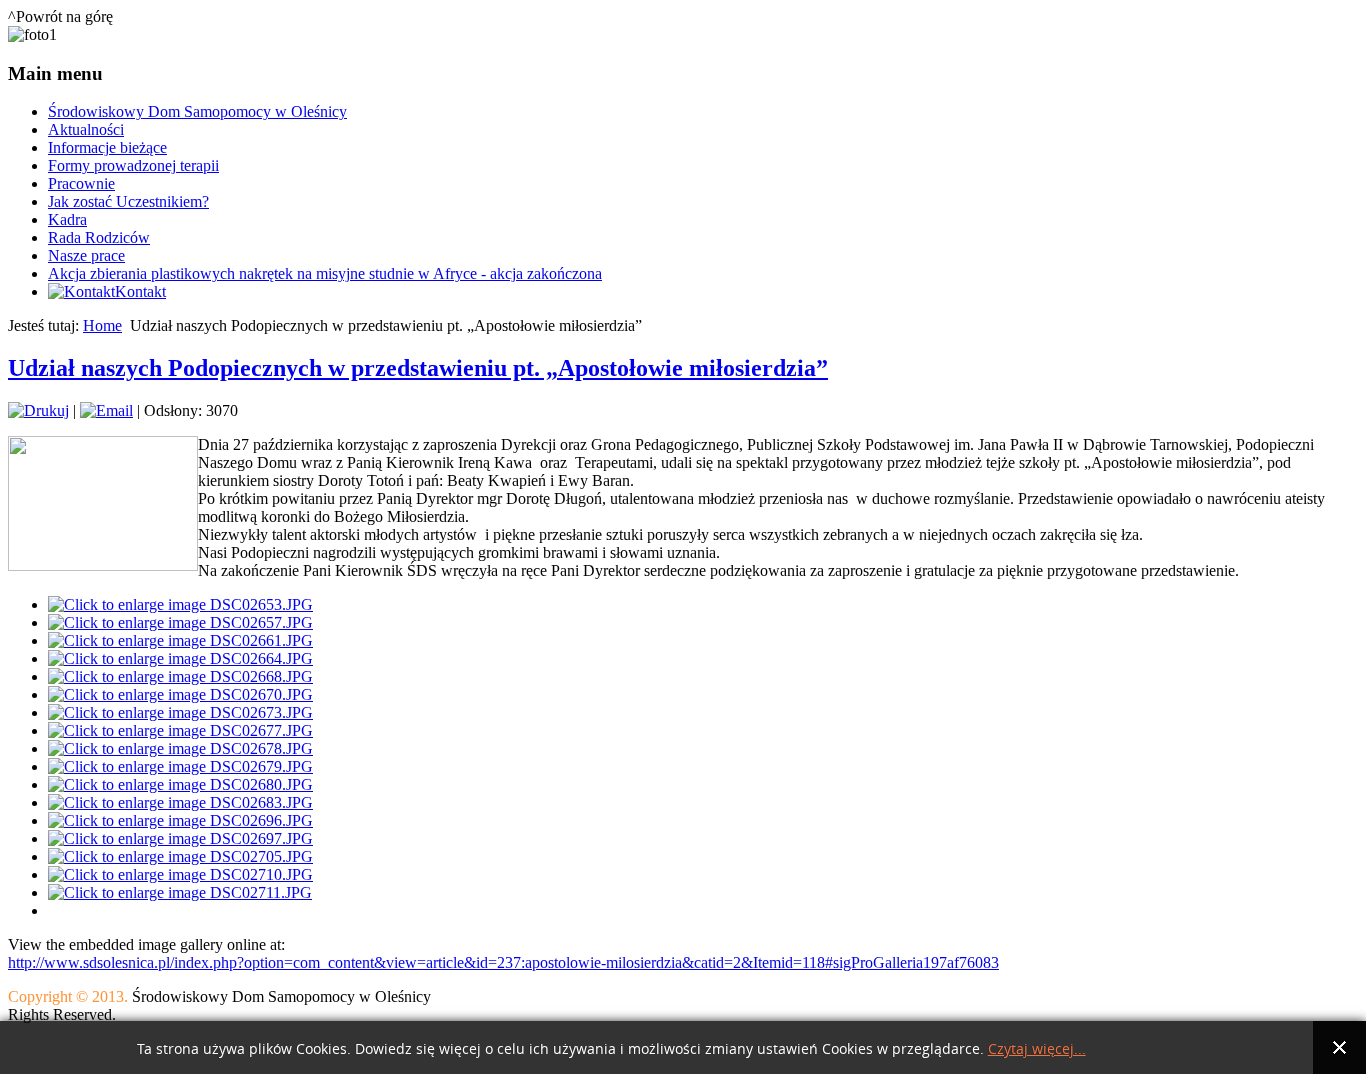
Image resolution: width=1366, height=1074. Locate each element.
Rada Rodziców (99, 237)
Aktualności (86, 129)
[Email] (106, 410)
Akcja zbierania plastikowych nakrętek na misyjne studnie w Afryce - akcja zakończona (325, 273)
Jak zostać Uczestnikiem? (128, 201)
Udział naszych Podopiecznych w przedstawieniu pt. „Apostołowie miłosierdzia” (418, 368)
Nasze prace (86, 255)
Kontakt (140, 291)
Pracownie (81, 183)
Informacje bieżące (107, 147)
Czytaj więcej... (1037, 1049)
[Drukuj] (38, 410)
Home (102, 325)
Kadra (67, 219)
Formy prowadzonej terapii (133, 165)
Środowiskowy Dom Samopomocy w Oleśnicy (197, 111)
